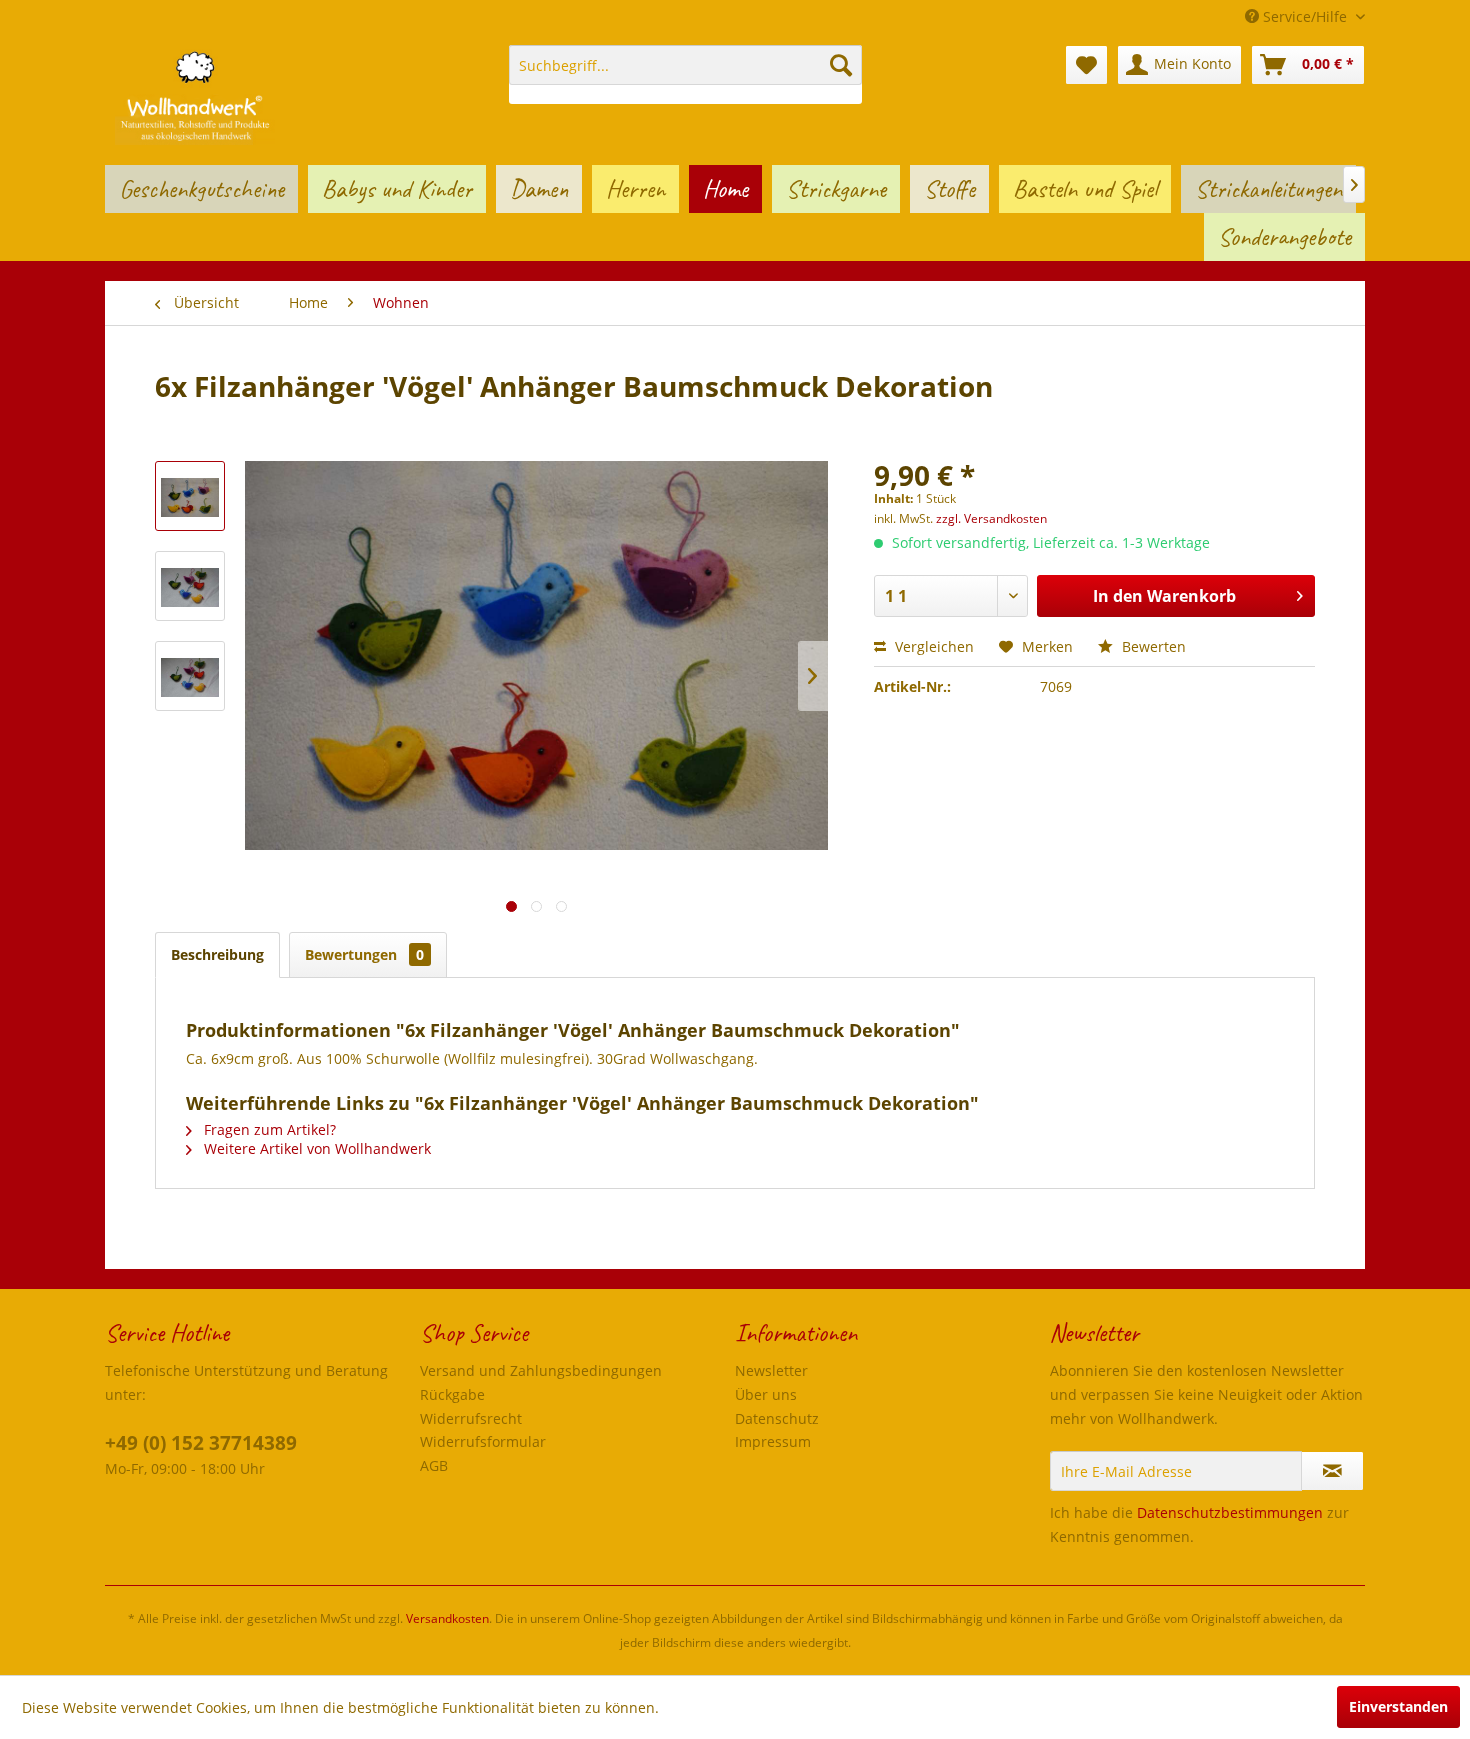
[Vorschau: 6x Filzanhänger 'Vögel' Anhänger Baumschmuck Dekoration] (190, 496)
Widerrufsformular (483, 1441)
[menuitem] (685, 74)
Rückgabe (452, 1394)
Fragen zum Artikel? (268, 1129)
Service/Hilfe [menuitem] (1305, 16)
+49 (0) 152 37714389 (201, 1443)
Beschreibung (217, 954)
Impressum (773, 1441)
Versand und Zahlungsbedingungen (541, 1370)
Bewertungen (364, 954)
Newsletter (771, 1370)
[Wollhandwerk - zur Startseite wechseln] (195, 95)
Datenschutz (777, 1418)
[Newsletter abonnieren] (1332, 1471)
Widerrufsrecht (471, 1418)
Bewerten (1152, 646)
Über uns (766, 1394)
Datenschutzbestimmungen (1230, 1512)
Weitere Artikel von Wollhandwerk (315, 1148)
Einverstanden (1398, 1706)
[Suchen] (841, 65)
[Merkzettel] (1086, 65)
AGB (434, 1465)
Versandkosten (447, 1618)
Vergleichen (932, 646)
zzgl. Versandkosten (991, 518)
